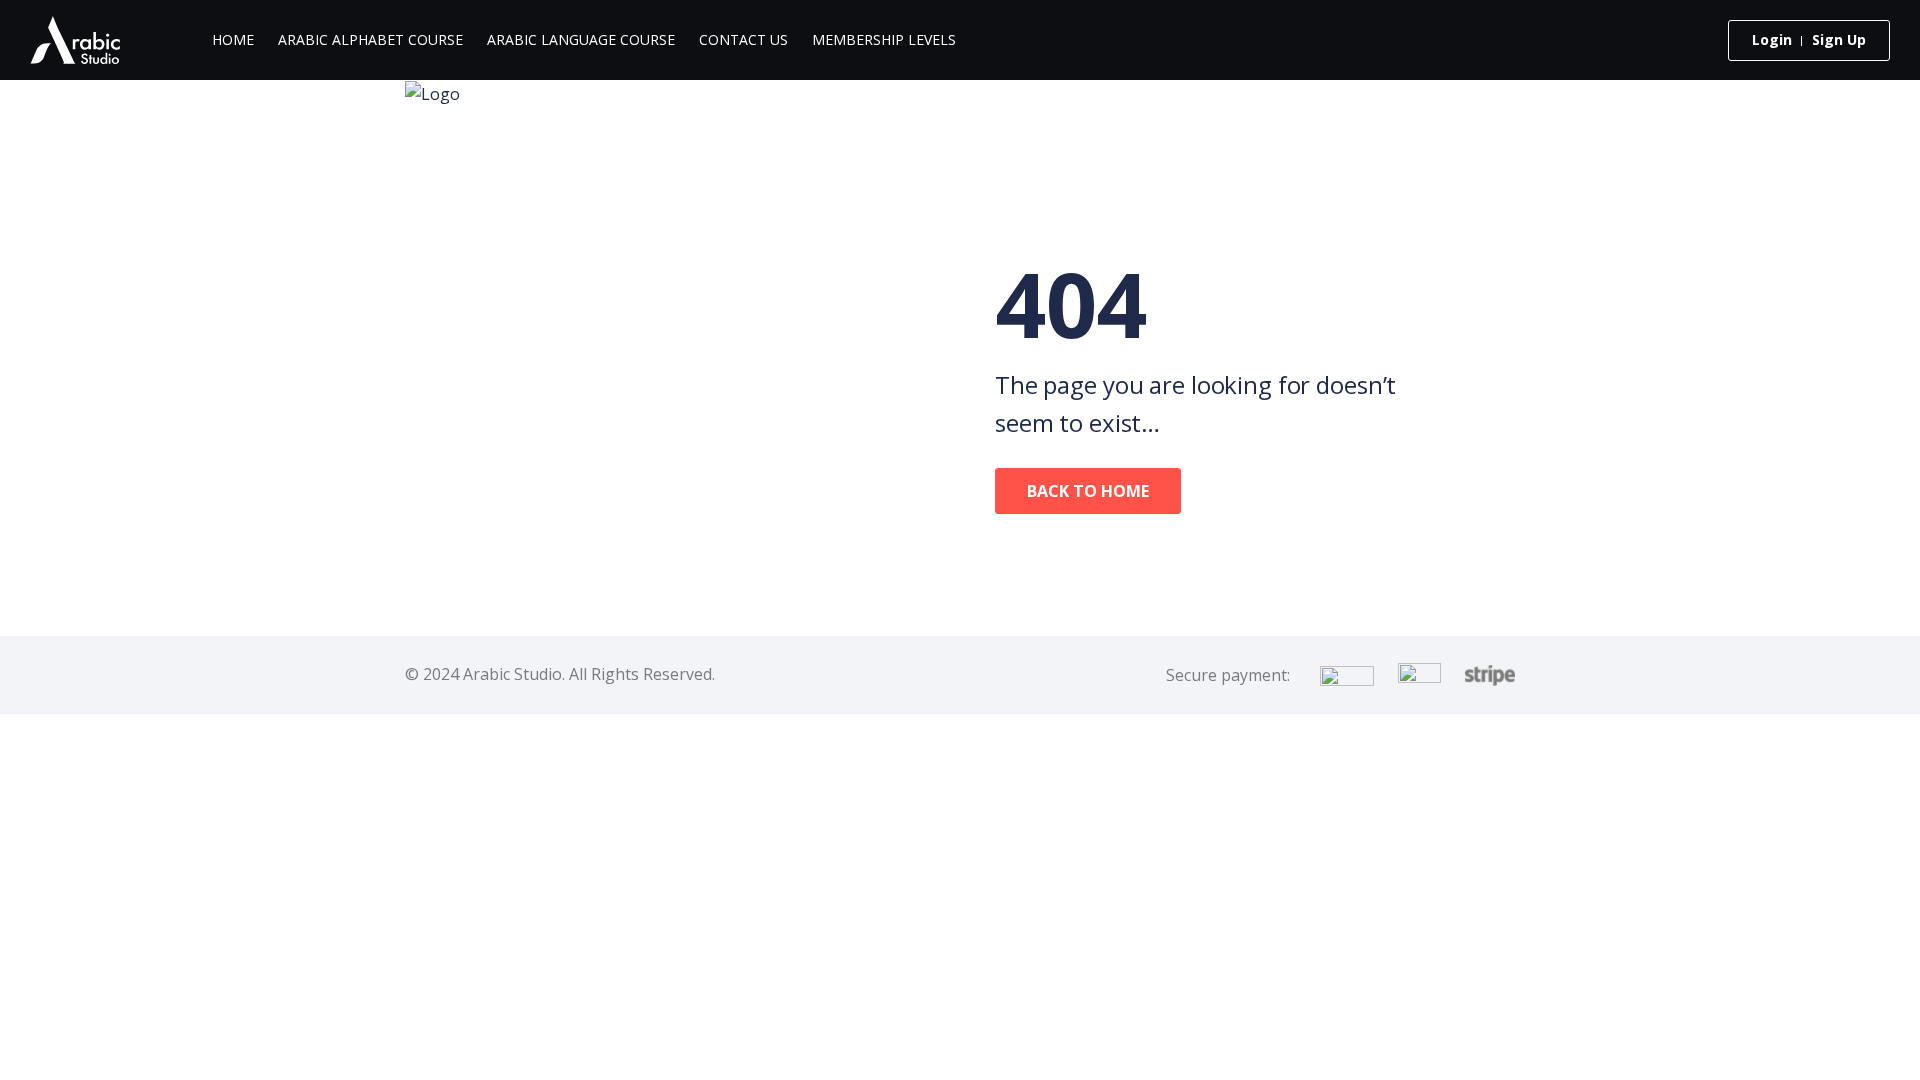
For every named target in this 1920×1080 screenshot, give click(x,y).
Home (233, 39)
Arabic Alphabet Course (370, 39)
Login (1772, 39)
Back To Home (1088, 491)
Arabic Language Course (581, 39)
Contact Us (743, 39)
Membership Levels (884, 39)
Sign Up (1839, 39)
